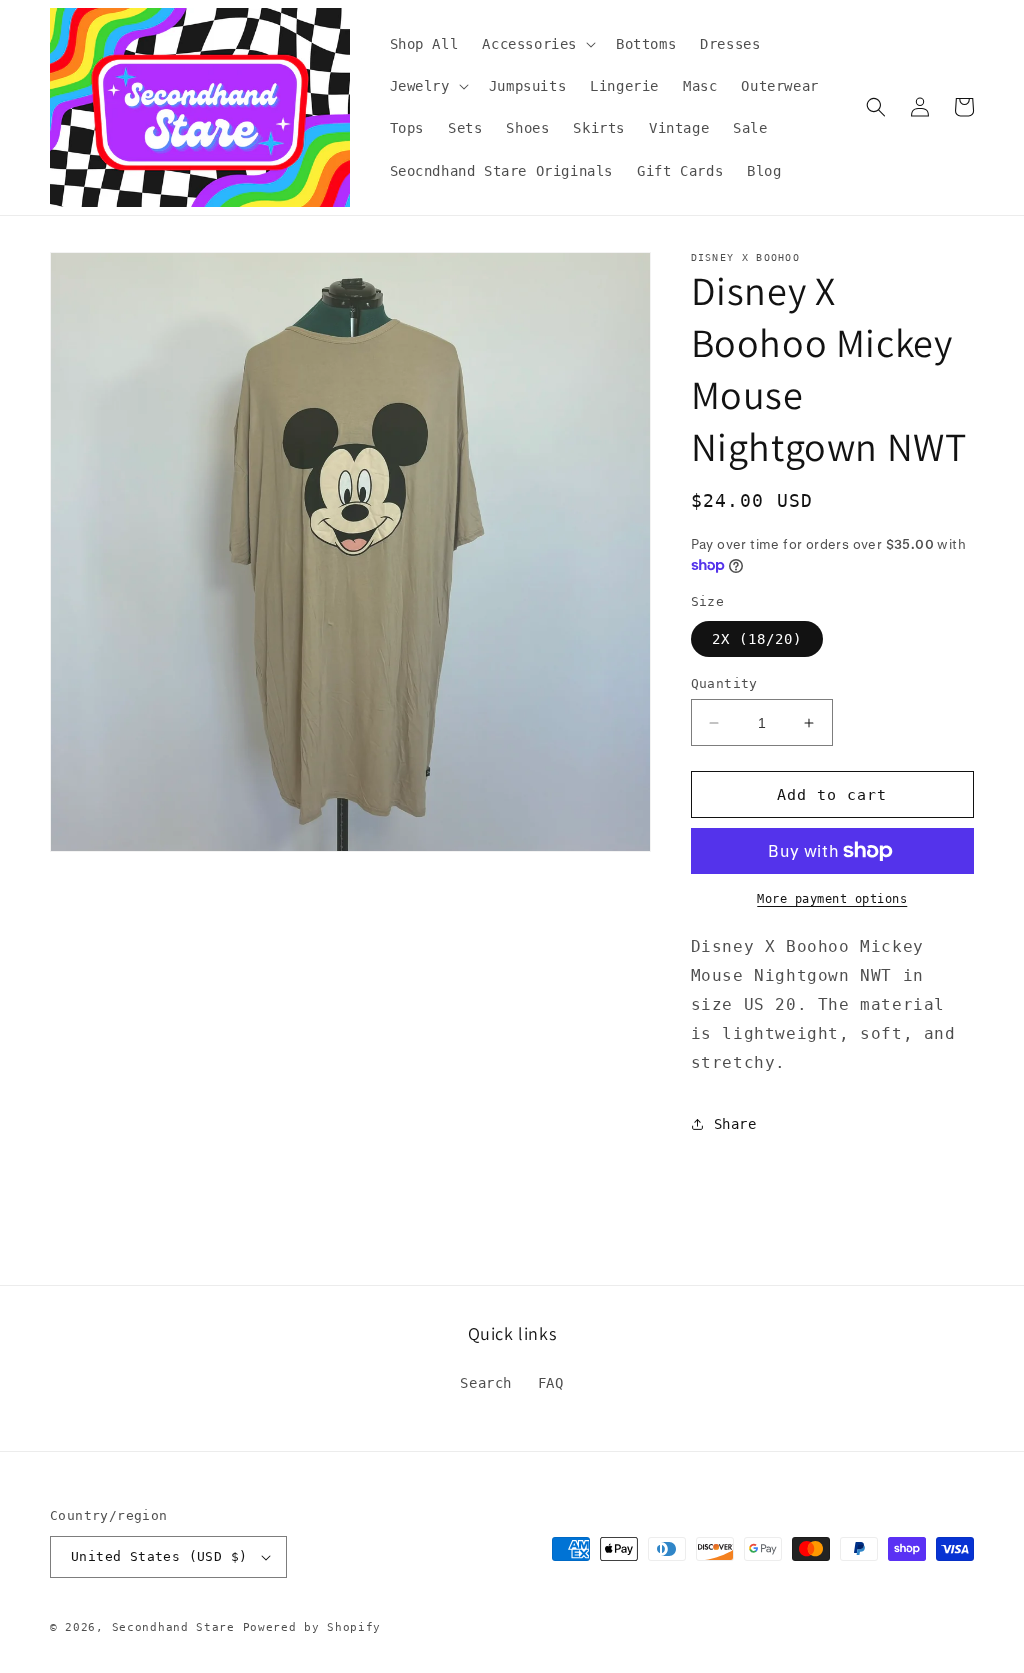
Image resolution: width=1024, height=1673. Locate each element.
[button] (537, 44)
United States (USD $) (159, 1556)
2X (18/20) (757, 639)
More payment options (832, 899)
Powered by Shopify (312, 1627)
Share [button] (735, 1124)
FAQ (551, 1383)
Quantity (724, 683)
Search (486, 1383)
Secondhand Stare (173, 1627)
